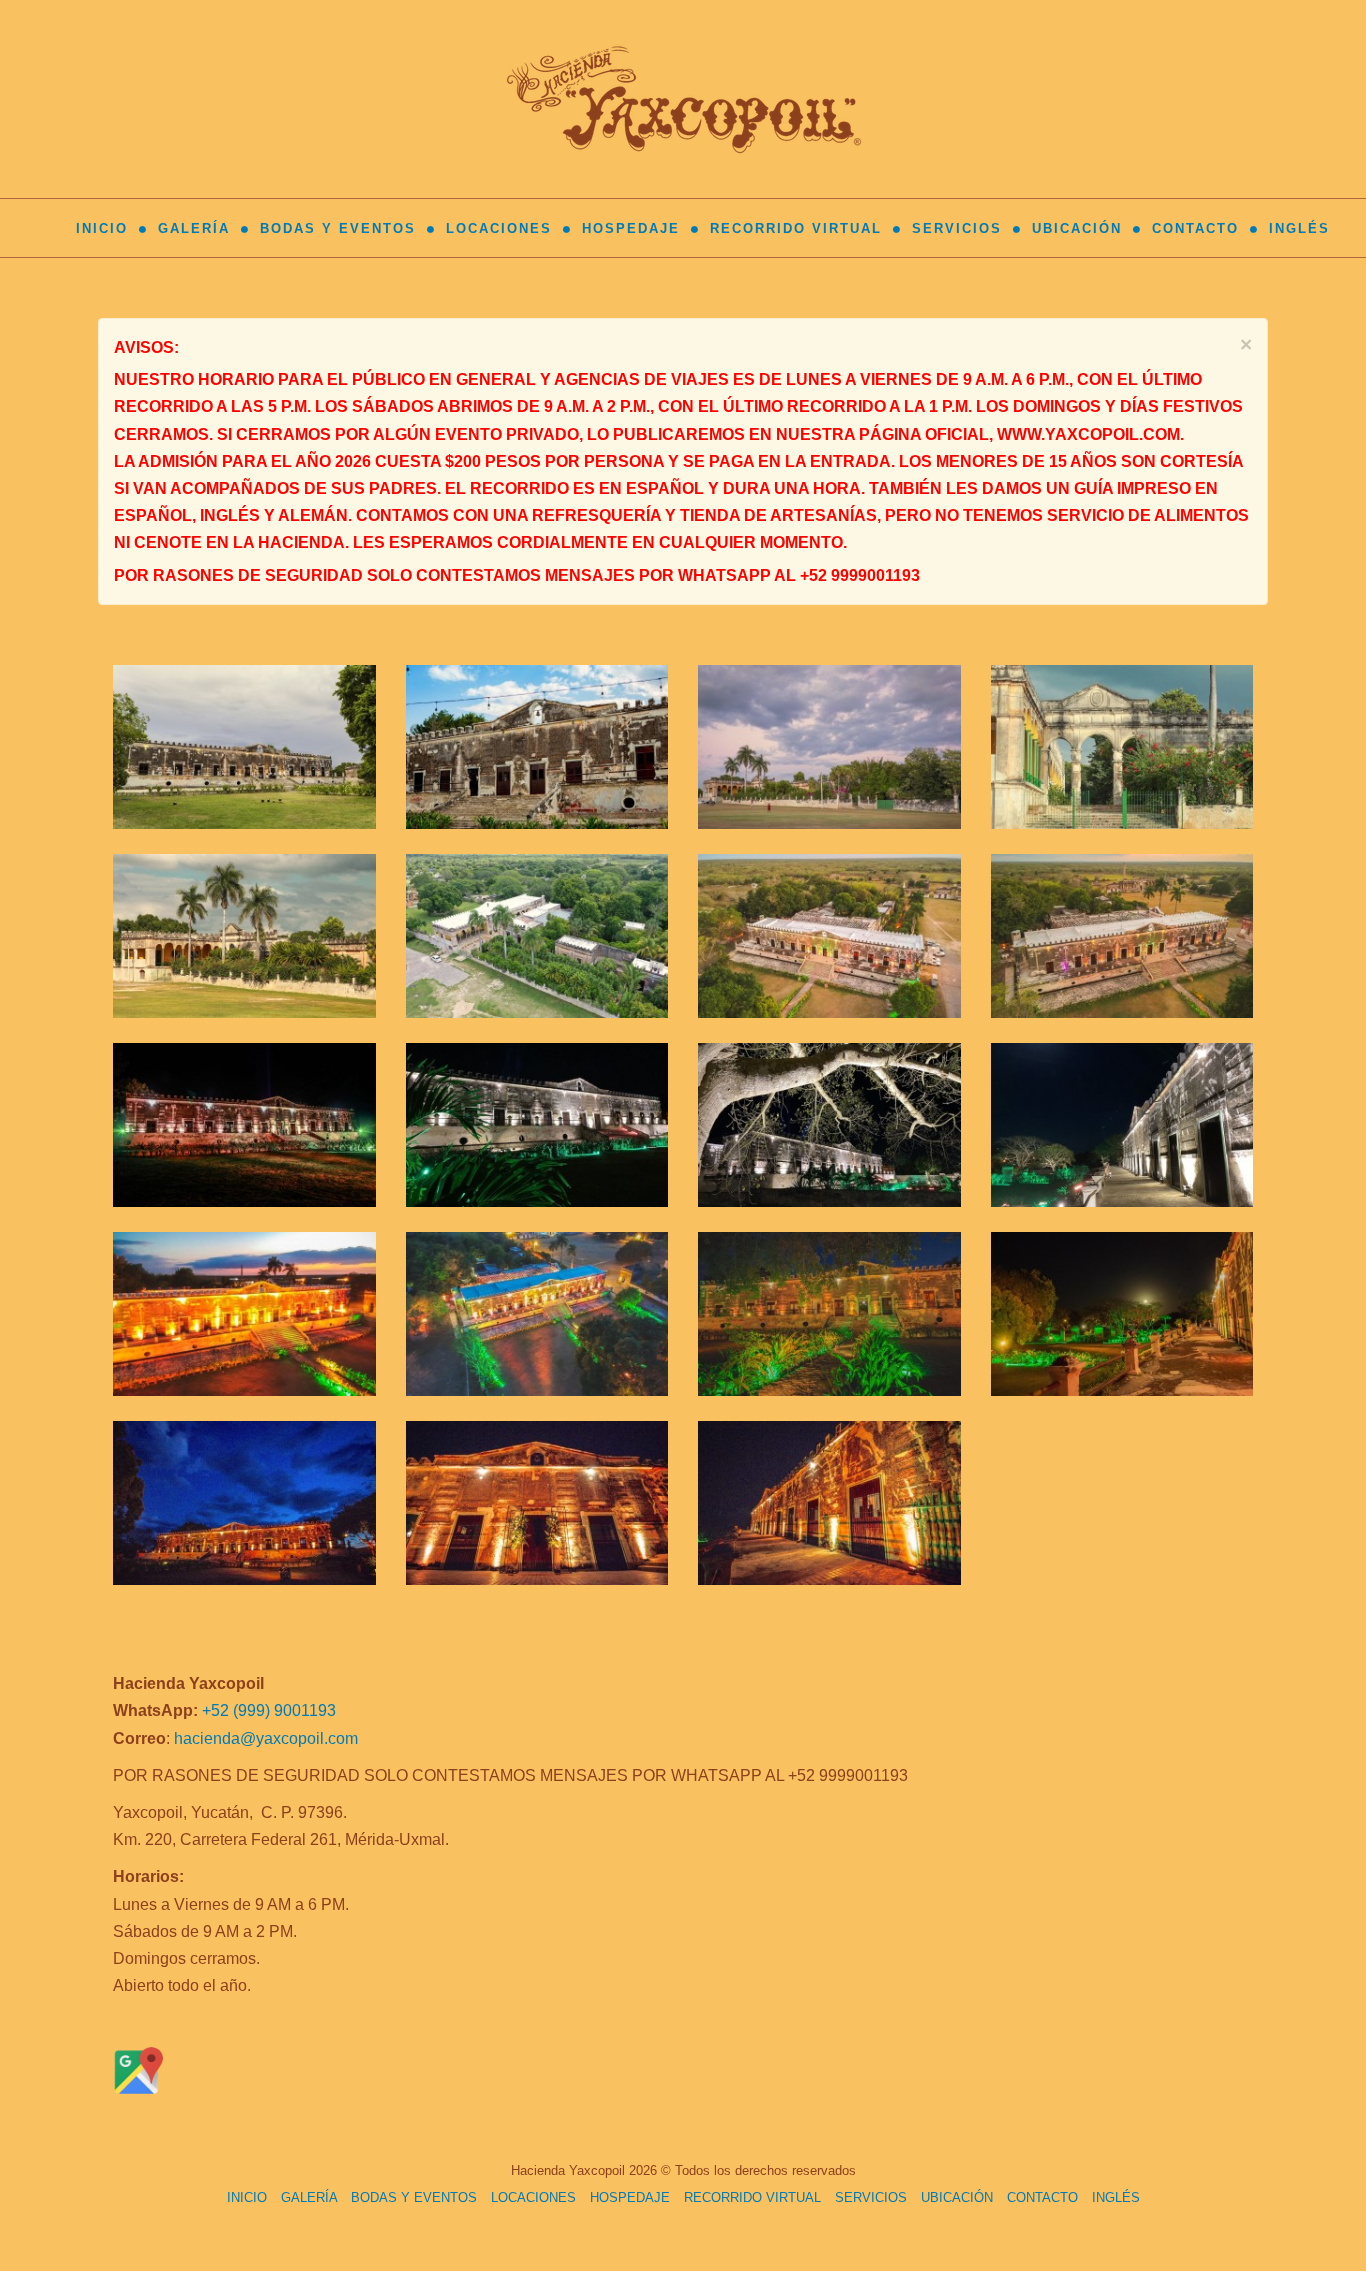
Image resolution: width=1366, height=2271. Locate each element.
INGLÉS (1299, 228)
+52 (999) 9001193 (269, 1710)
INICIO (102, 228)
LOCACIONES (499, 228)
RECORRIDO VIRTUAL (796, 228)
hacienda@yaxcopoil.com (266, 1738)
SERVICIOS (957, 228)
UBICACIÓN (1077, 228)
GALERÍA (194, 228)
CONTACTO (1195, 228)
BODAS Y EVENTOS (338, 228)
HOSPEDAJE (631, 228)
